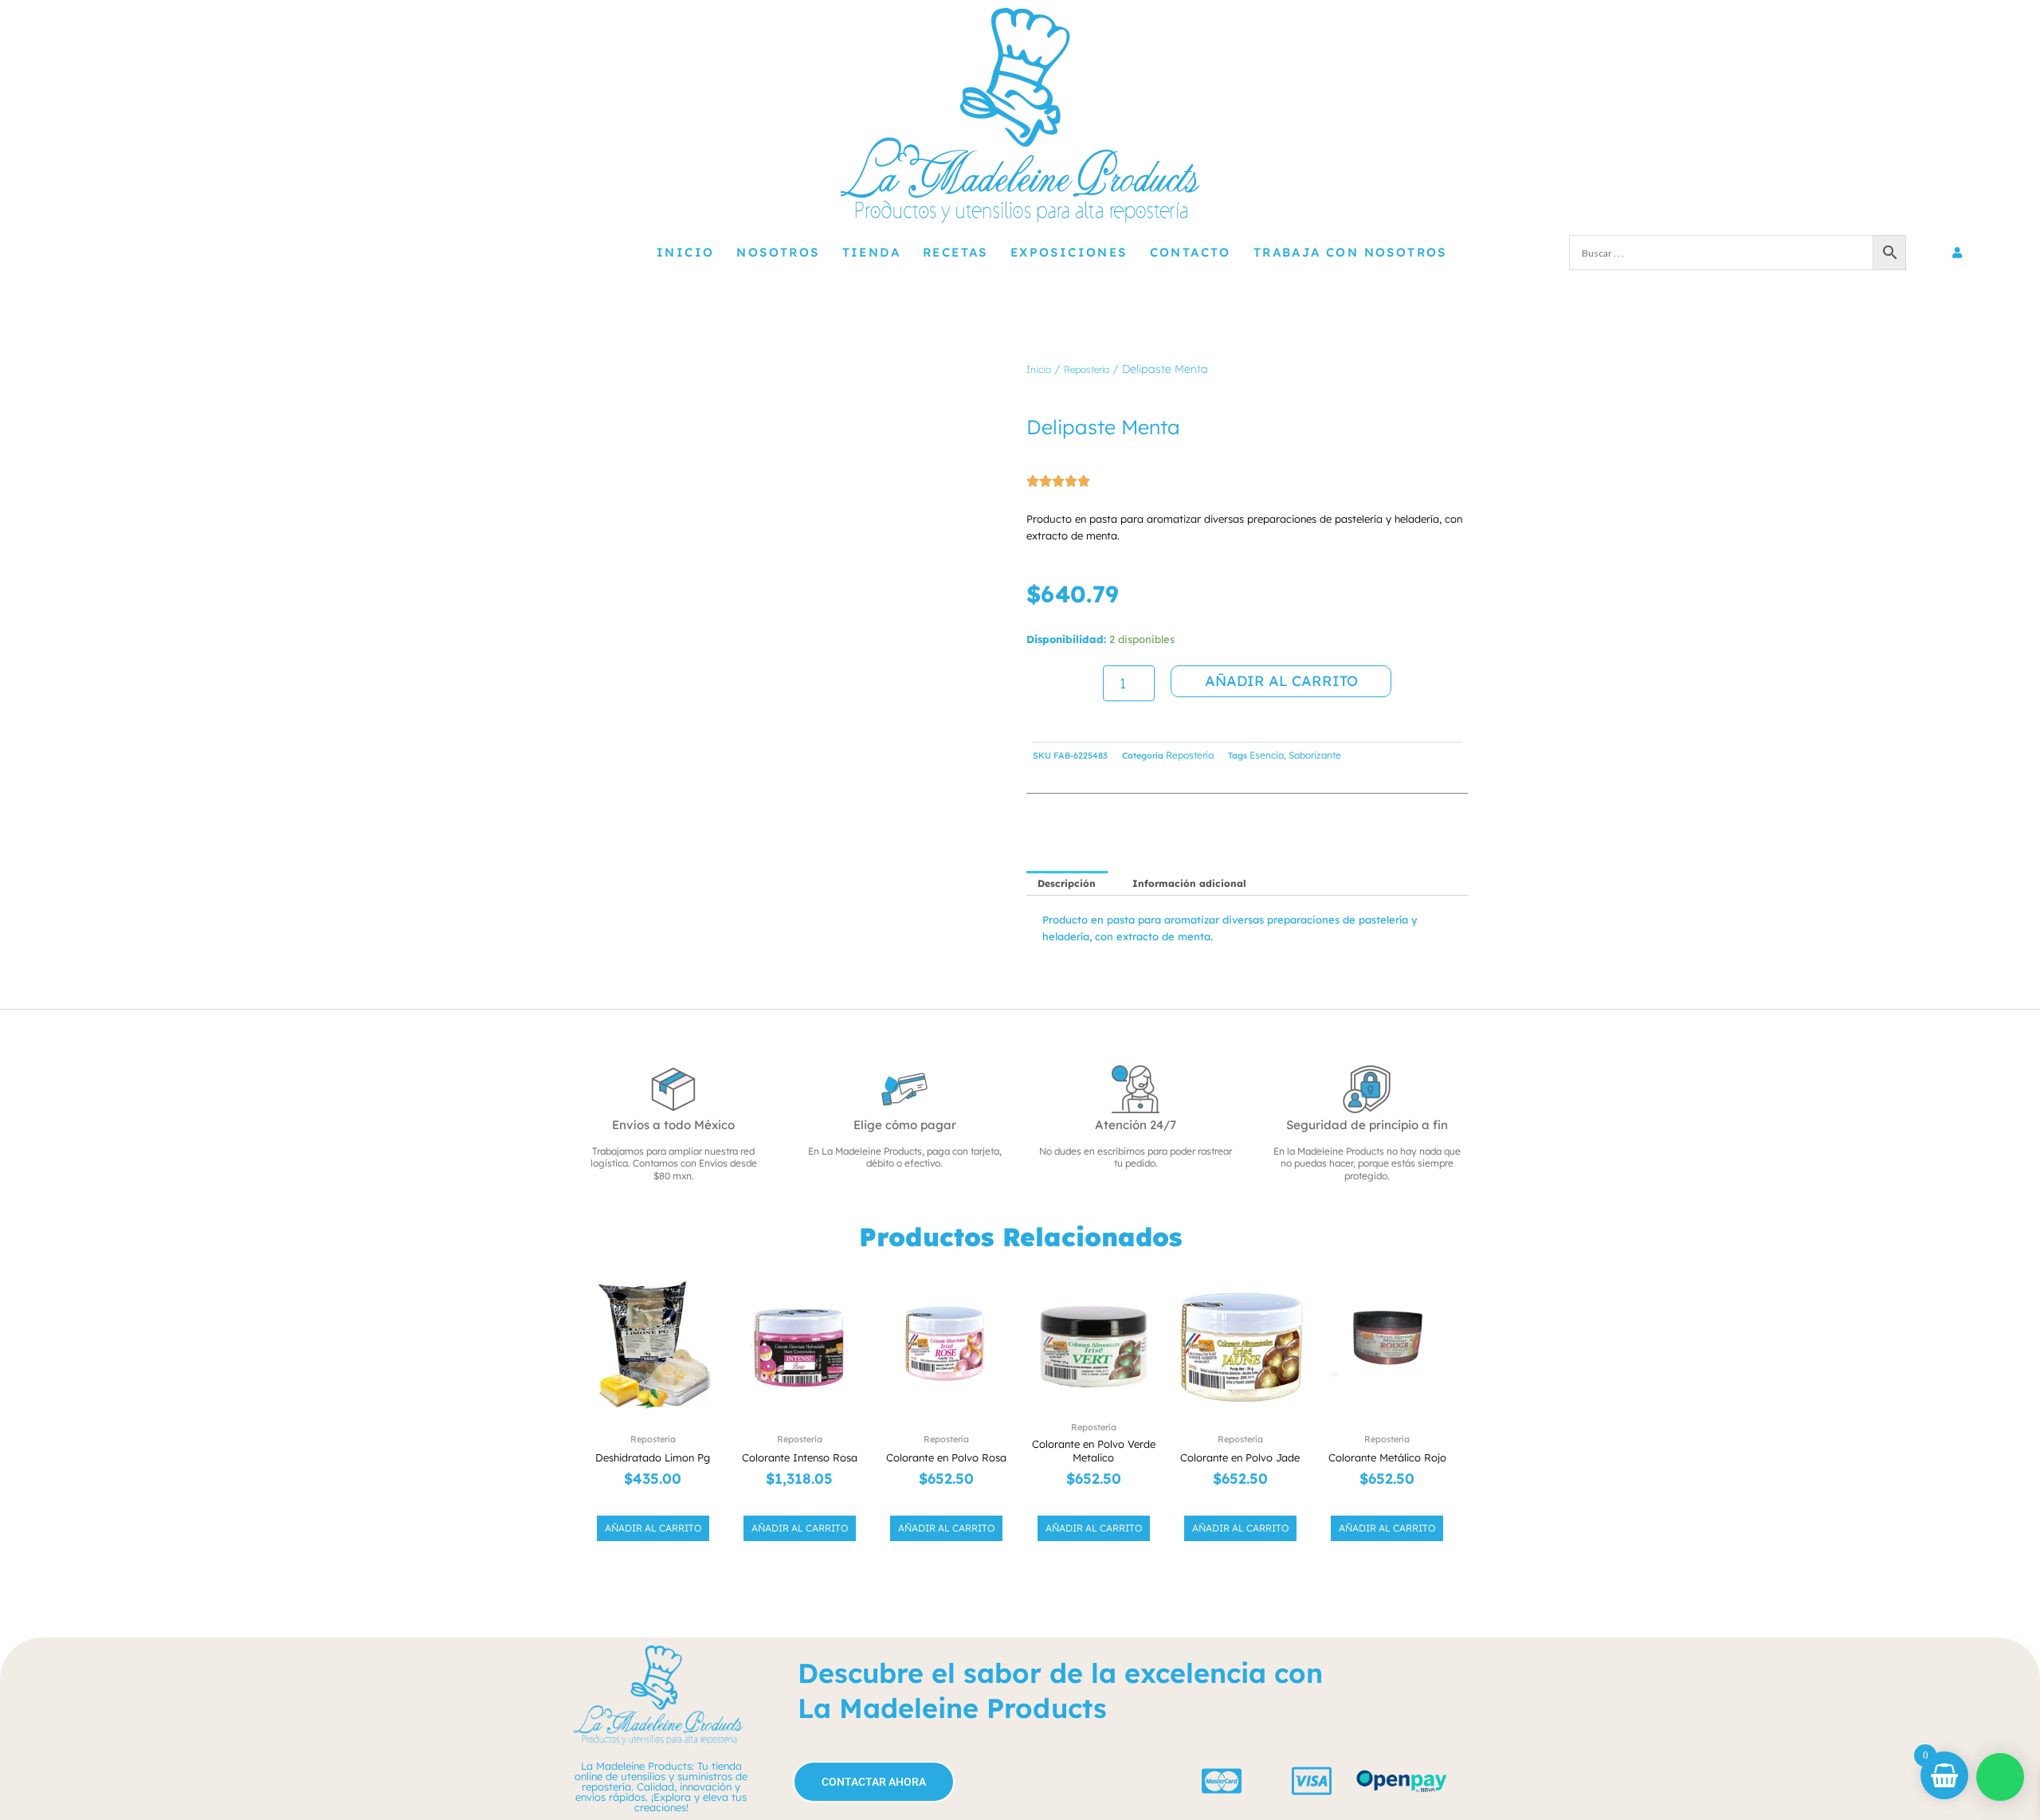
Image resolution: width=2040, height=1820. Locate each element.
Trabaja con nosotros (1350, 252)
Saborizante (1315, 755)
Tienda (871, 252)
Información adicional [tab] (1189, 883)
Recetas (955, 252)
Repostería (1087, 369)
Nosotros (778, 252)
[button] (946, 385)
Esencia (1267, 755)
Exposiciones (1069, 252)
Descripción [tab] (1067, 883)
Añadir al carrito (1281, 681)
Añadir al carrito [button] (653, 1528)
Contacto (1191, 252)
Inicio (685, 252)
